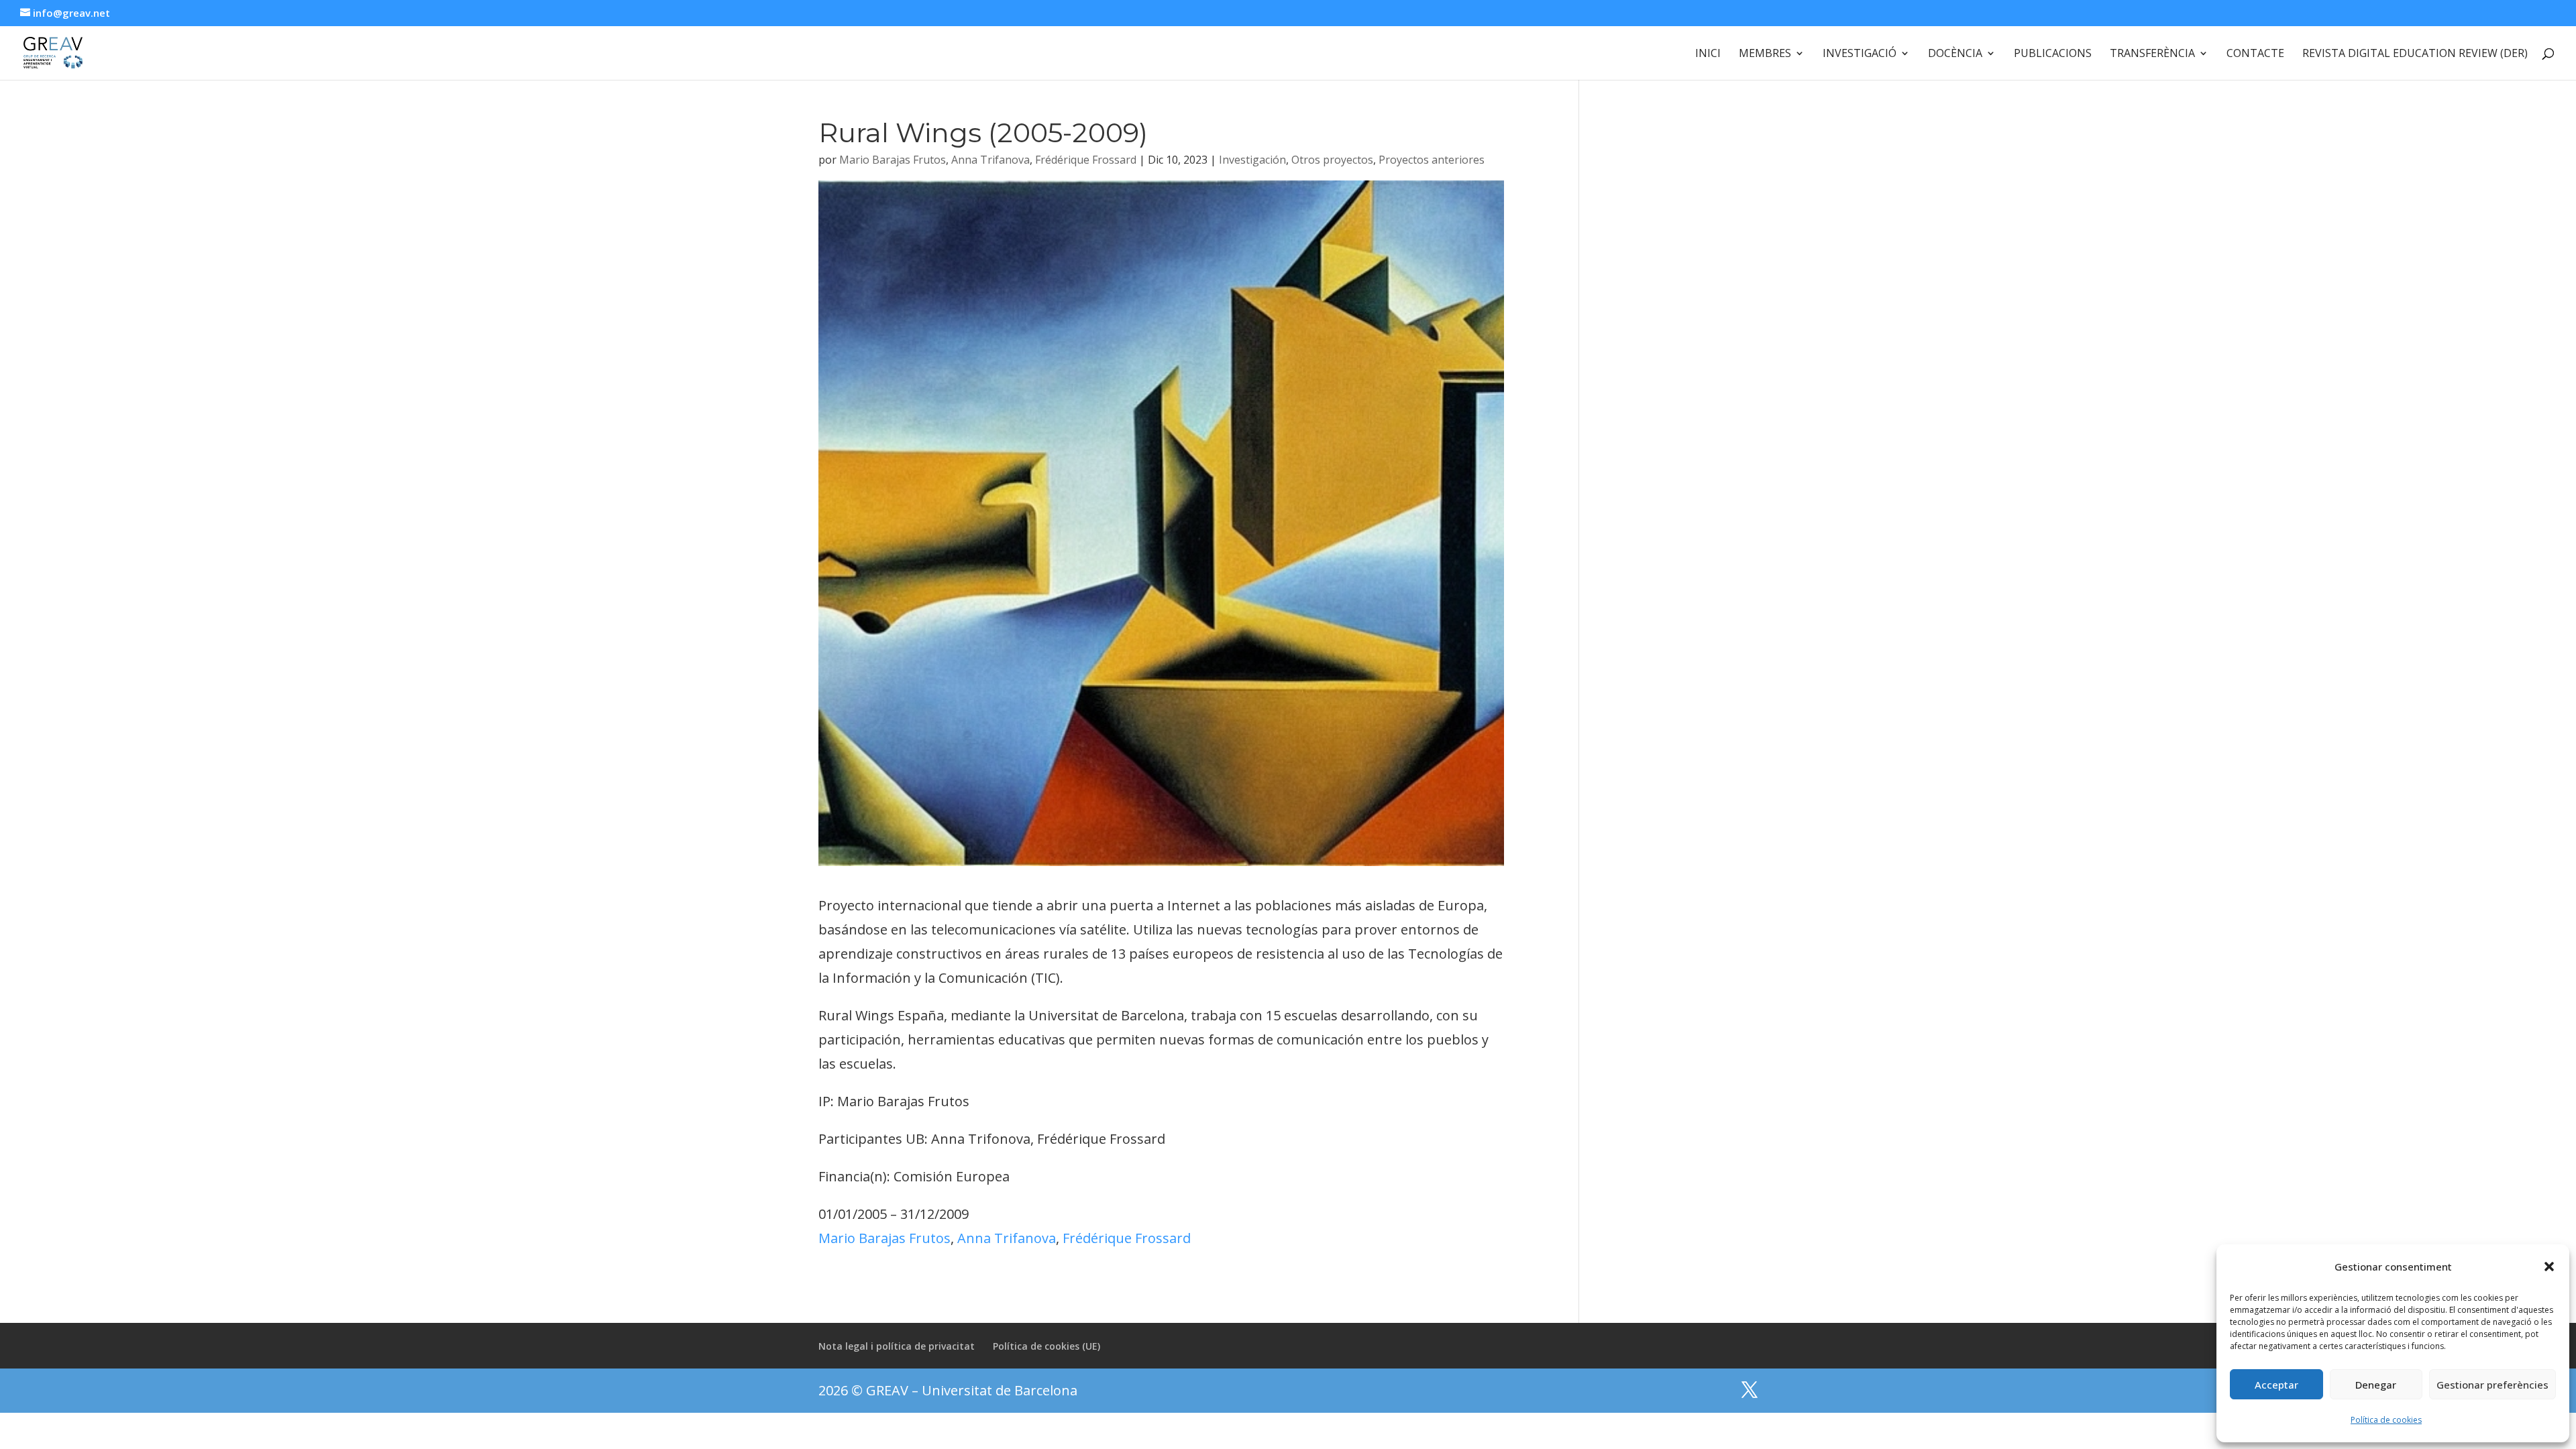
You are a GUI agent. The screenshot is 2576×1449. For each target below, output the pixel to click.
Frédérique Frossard (1086, 160)
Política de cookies (2386, 1420)
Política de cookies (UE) (1046, 1346)
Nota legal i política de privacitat (897, 1346)
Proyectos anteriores (1432, 160)
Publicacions (2053, 54)
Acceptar (2276, 1385)
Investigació (1860, 54)
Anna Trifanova (990, 160)
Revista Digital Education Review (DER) (2415, 54)
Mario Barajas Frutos (893, 160)
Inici (1708, 54)
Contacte (2255, 54)
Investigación (1252, 160)
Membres (1765, 54)
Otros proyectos (1332, 160)
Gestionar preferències (2492, 1385)
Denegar (2376, 1385)
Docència (1955, 54)
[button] (2549, 1267)
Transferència (2152, 54)
